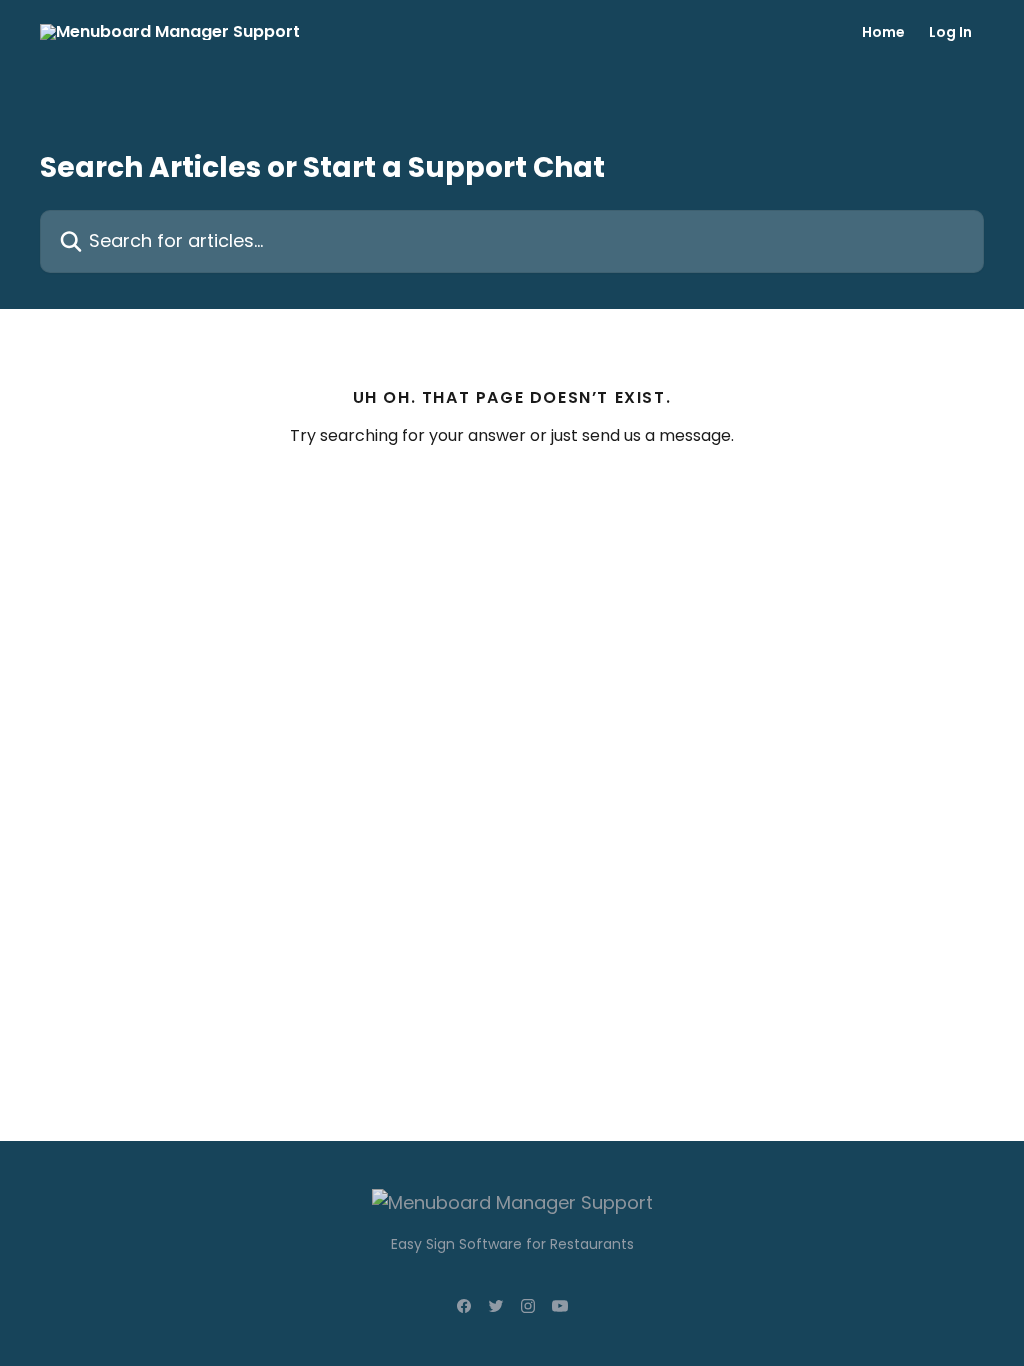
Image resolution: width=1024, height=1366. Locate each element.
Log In (950, 32)
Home (883, 32)
